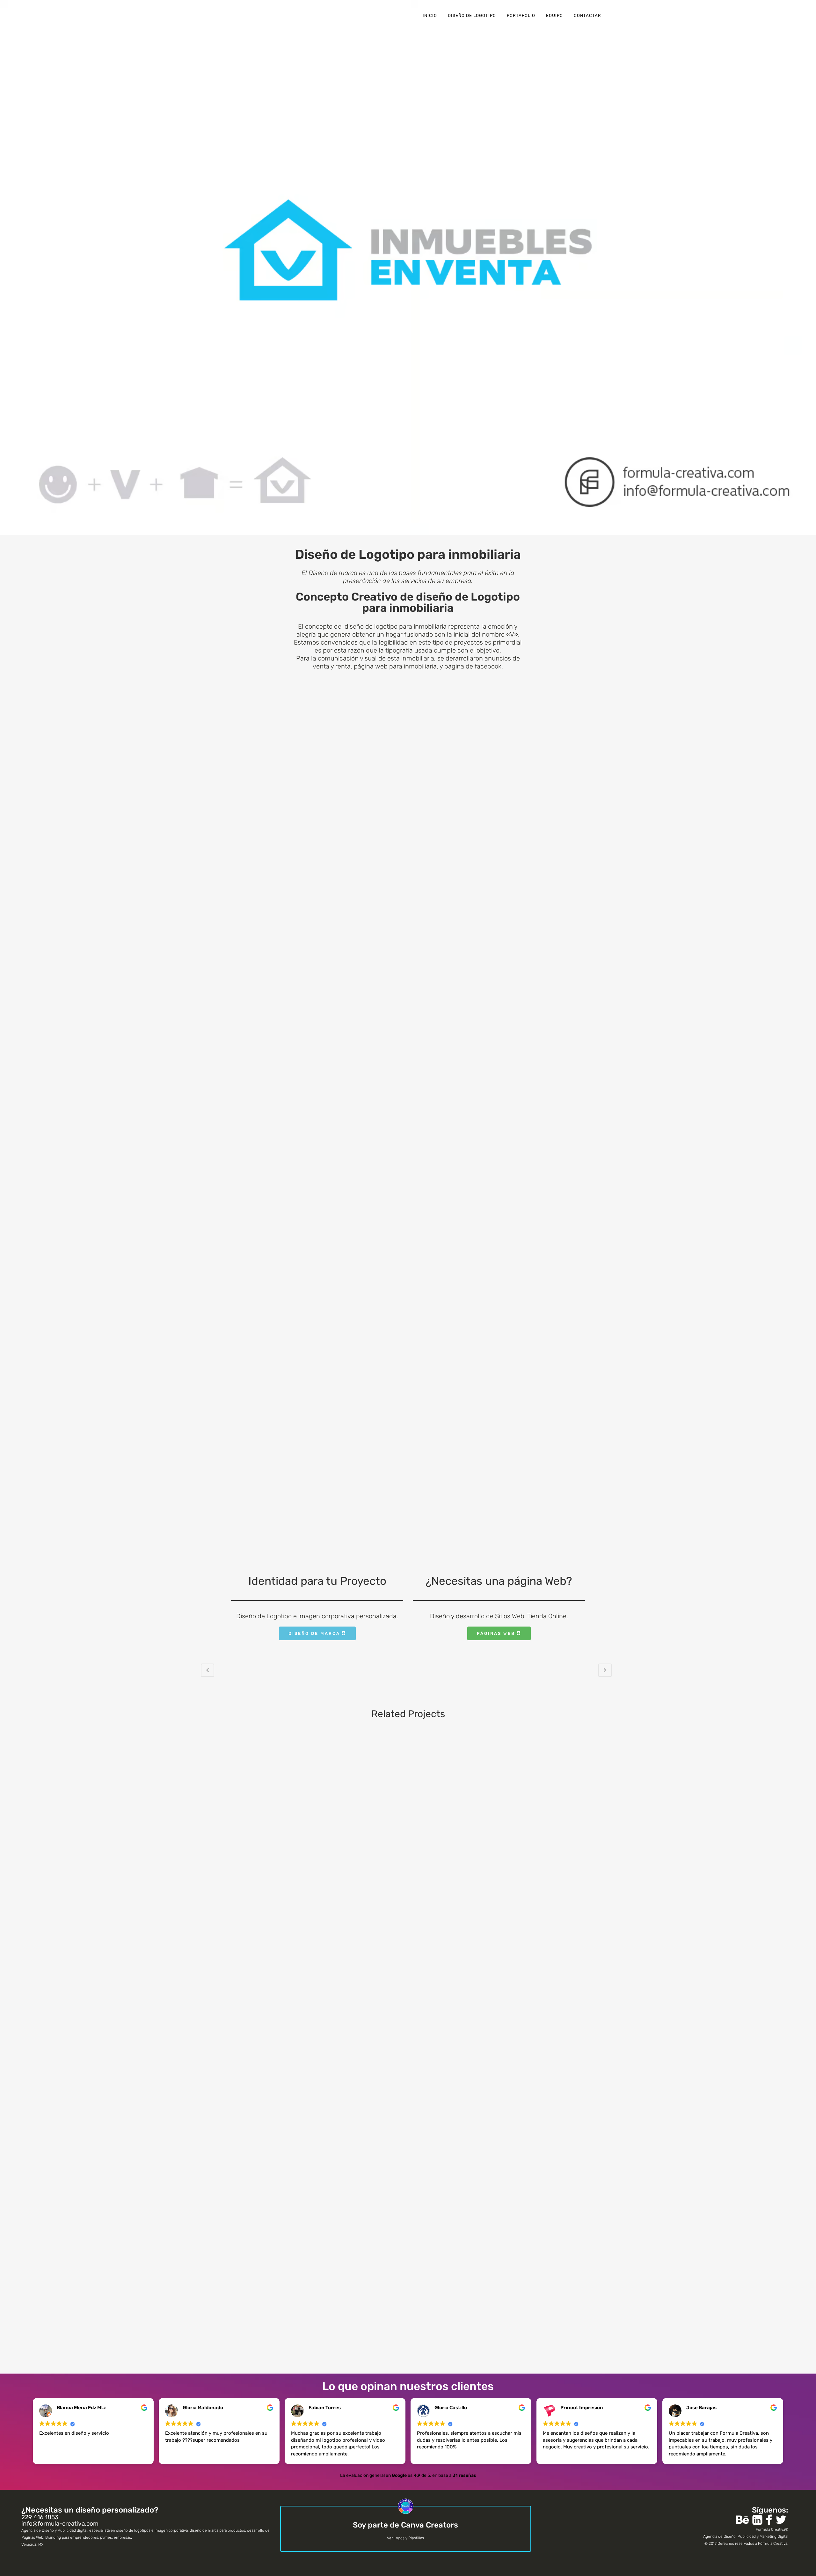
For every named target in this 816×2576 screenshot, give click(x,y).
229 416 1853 (40, 2517)
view (250, 1785)
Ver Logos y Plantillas (405, 2538)
